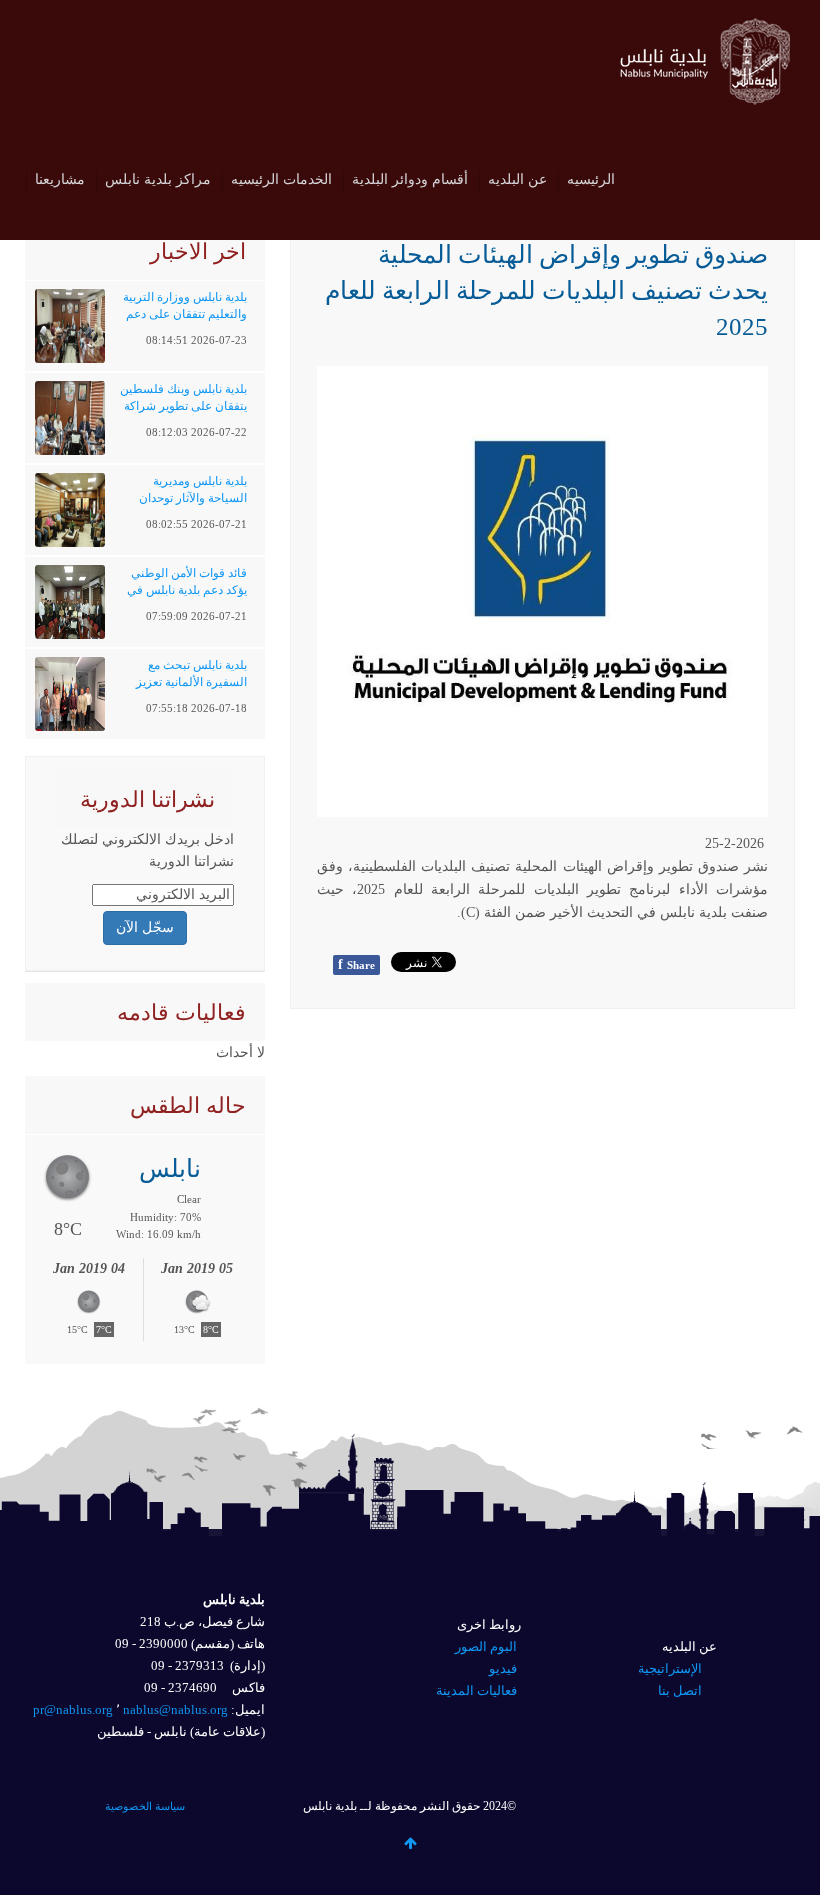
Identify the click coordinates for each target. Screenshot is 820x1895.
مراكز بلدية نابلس (158, 179)
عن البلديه (517, 179)
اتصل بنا (680, 1690)
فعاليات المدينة (476, 1690)
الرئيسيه (591, 179)
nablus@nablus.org (175, 1709)
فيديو (503, 1668)
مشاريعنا (60, 179)
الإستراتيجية (670, 1668)
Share (356, 964)
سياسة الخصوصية (145, 1806)
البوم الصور (486, 1646)
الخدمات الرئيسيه (281, 179)
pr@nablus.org (73, 1709)
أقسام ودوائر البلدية (410, 179)
